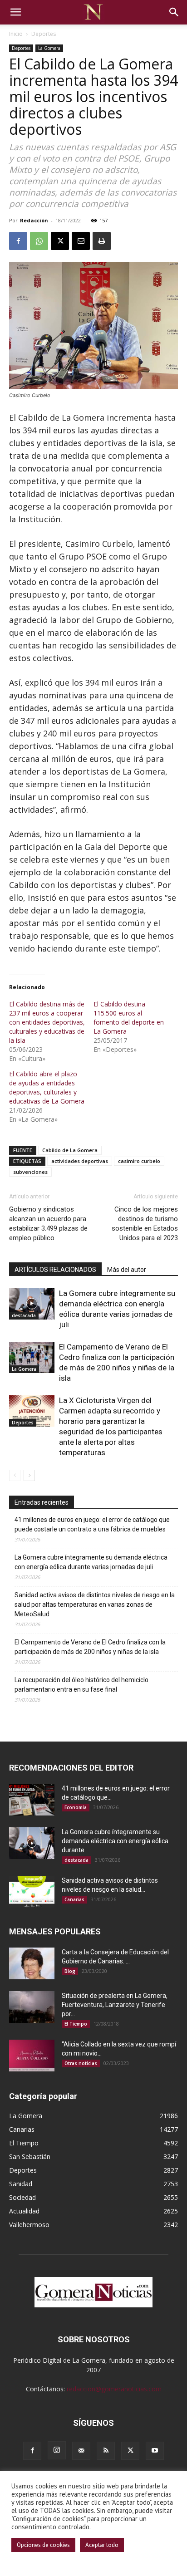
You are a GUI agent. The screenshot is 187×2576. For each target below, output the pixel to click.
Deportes (44, 34)
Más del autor (127, 1270)
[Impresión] (102, 241)
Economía (76, 1807)
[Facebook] (18, 241)
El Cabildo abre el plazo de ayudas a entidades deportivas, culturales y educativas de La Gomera (47, 1087)
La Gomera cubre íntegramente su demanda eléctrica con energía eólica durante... (115, 1841)
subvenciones (30, 1172)
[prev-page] (15, 1475)
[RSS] (106, 2451)
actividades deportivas (80, 1161)
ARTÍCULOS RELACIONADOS (55, 1270)
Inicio (16, 34)
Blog (70, 1971)
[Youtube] (155, 2451)
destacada (24, 1315)
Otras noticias (81, 2063)
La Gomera (49, 48)
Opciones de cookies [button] (43, 2545)
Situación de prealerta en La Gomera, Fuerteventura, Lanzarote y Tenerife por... (115, 2005)
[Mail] (81, 2451)
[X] (60, 241)
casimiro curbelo (139, 1161)
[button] (15, 12)
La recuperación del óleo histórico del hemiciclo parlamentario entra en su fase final (81, 1685)
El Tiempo (76, 2024)
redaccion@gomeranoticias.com (114, 2389)
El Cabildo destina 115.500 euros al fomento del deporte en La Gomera (129, 1018)
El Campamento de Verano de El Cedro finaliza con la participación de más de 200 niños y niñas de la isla (90, 1647)
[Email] (81, 241)
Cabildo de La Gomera (70, 1150)
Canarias (74, 1899)
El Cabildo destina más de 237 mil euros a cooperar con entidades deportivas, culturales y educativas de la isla (47, 1022)
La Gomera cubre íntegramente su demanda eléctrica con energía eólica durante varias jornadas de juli (91, 1562)
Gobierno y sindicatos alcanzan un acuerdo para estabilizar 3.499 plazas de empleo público (48, 1224)
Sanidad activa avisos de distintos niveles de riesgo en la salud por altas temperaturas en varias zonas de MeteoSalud (95, 1604)
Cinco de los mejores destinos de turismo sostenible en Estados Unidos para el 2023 (145, 1224)
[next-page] (29, 1475)
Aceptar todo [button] (102, 2545)
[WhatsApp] (39, 241)
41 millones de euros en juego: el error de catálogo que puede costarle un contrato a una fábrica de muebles (92, 1524)
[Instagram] (57, 2450)
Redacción (34, 220)
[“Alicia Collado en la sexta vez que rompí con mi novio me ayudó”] (32, 2056)
